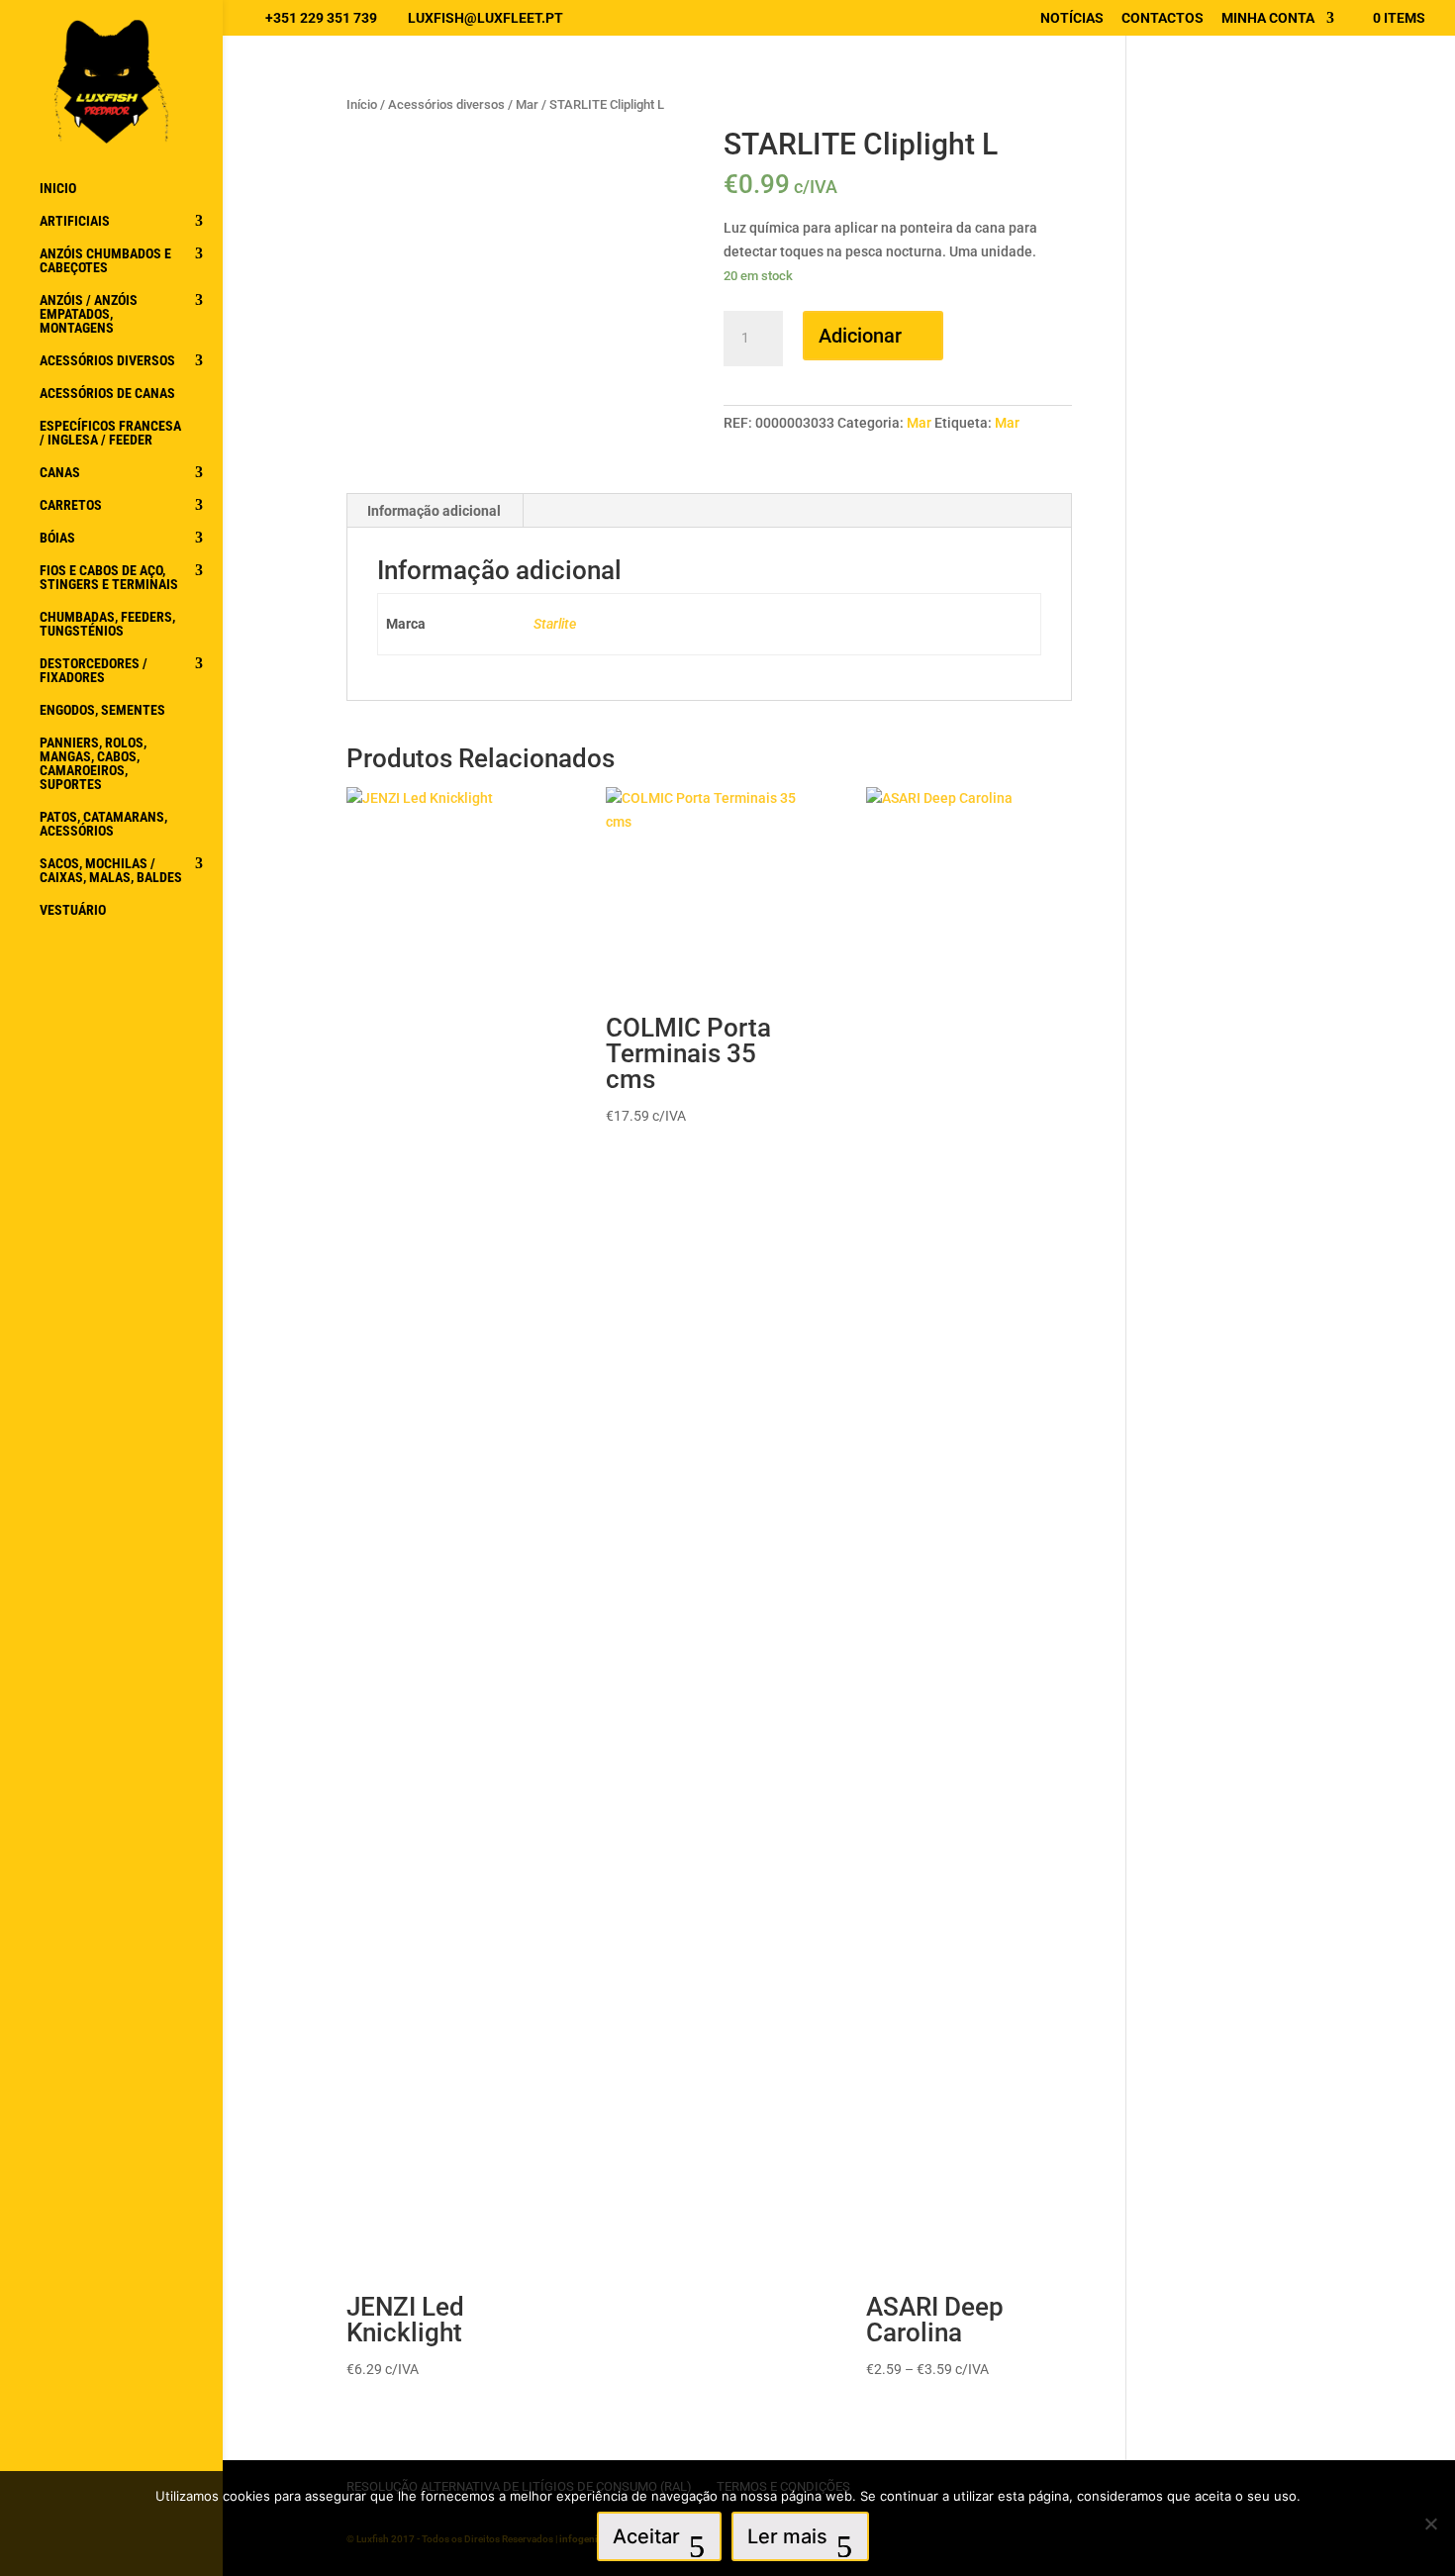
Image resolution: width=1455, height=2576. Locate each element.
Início (362, 104)
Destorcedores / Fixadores (94, 671)
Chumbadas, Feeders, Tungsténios (107, 624)
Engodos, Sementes (102, 710)
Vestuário (73, 910)
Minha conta (1268, 18)
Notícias (1072, 18)
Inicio (58, 189)
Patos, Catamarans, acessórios (103, 824)
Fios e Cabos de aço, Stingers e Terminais (109, 578)
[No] (1430, 2524)
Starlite (555, 624)
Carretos (71, 505)
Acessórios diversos (107, 361)
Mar (527, 104)
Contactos (1163, 18)
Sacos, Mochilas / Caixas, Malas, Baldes (111, 871)
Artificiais (75, 221)
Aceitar (646, 2536)
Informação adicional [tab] (434, 511)
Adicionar (860, 336)
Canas (60, 473)
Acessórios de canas (107, 394)
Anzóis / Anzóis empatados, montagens (89, 314)
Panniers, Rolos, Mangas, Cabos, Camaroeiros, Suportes (93, 764)
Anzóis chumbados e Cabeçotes (105, 261)
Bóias (57, 538)
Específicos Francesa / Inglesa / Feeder (110, 433)
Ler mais (787, 2536)
